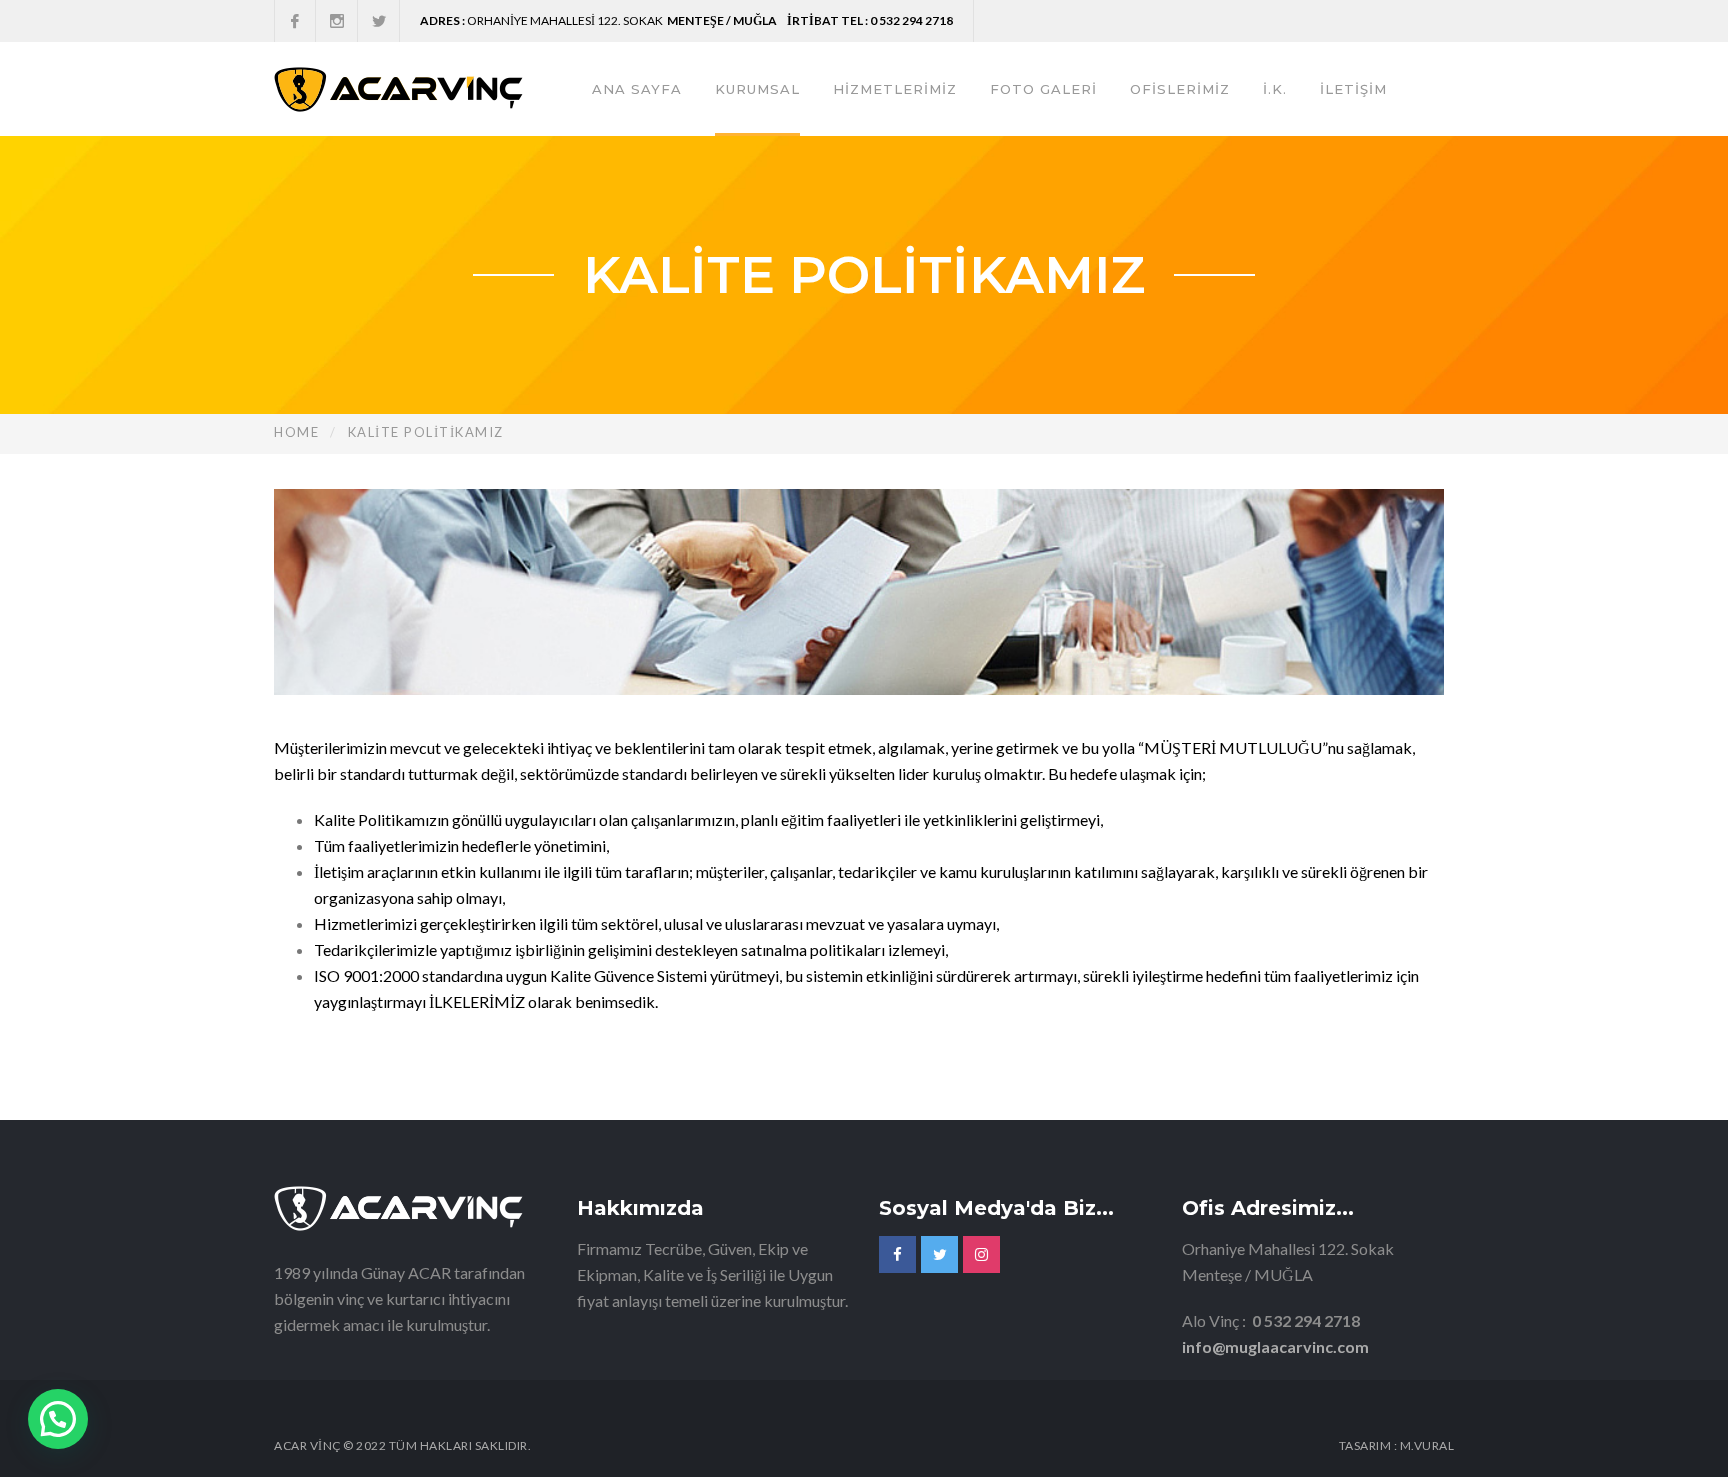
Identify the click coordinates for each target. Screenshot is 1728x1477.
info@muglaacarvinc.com (1275, 1346)
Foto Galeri (1043, 89)
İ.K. (1275, 89)
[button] (58, 1419)
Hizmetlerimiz (895, 89)
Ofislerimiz (1180, 89)
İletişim (1353, 89)
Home (296, 432)
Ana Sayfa (637, 89)
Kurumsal (757, 89)
